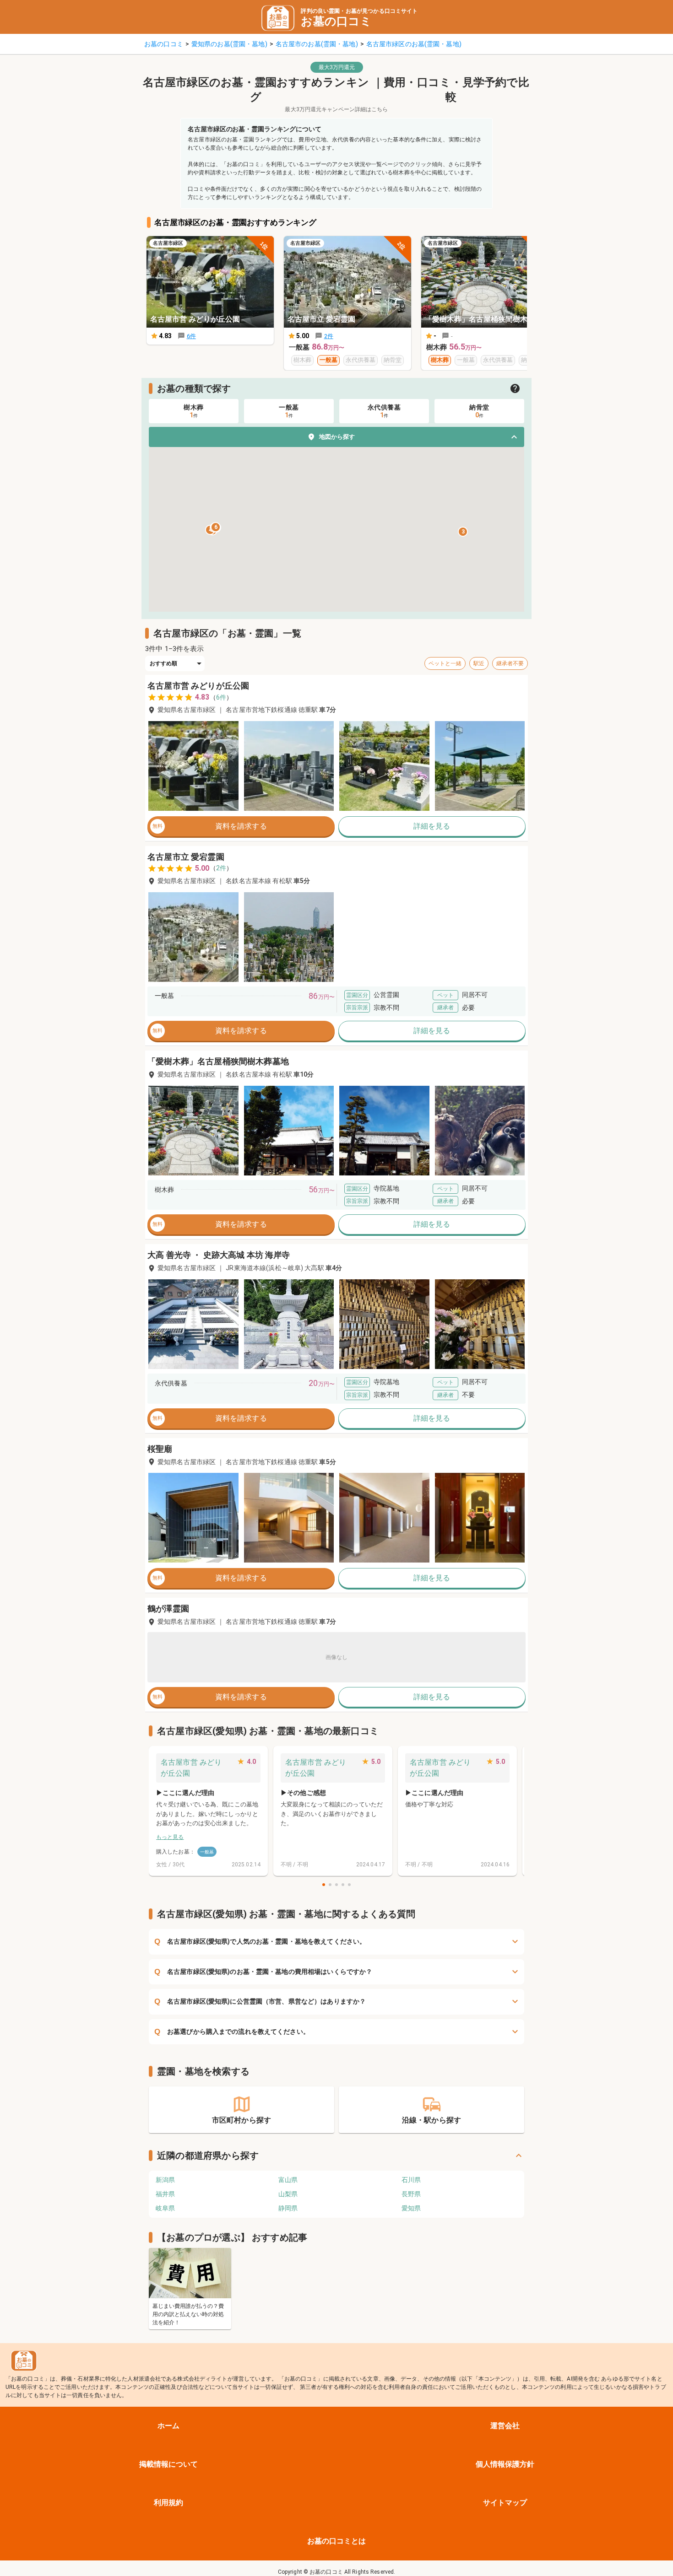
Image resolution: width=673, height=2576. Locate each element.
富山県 (288, 2180)
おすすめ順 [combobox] (164, 663)
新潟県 (165, 2180)
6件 (221, 697)
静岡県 (288, 2208)
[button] (336, 437)
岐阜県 (165, 2208)
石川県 (411, 2180)
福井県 (165, 2194)
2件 (221, 868)
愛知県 (411, 2208)
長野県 (411, 2194)
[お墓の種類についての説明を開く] (515, 388)
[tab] (194, 411)
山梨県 (288, 2194)
